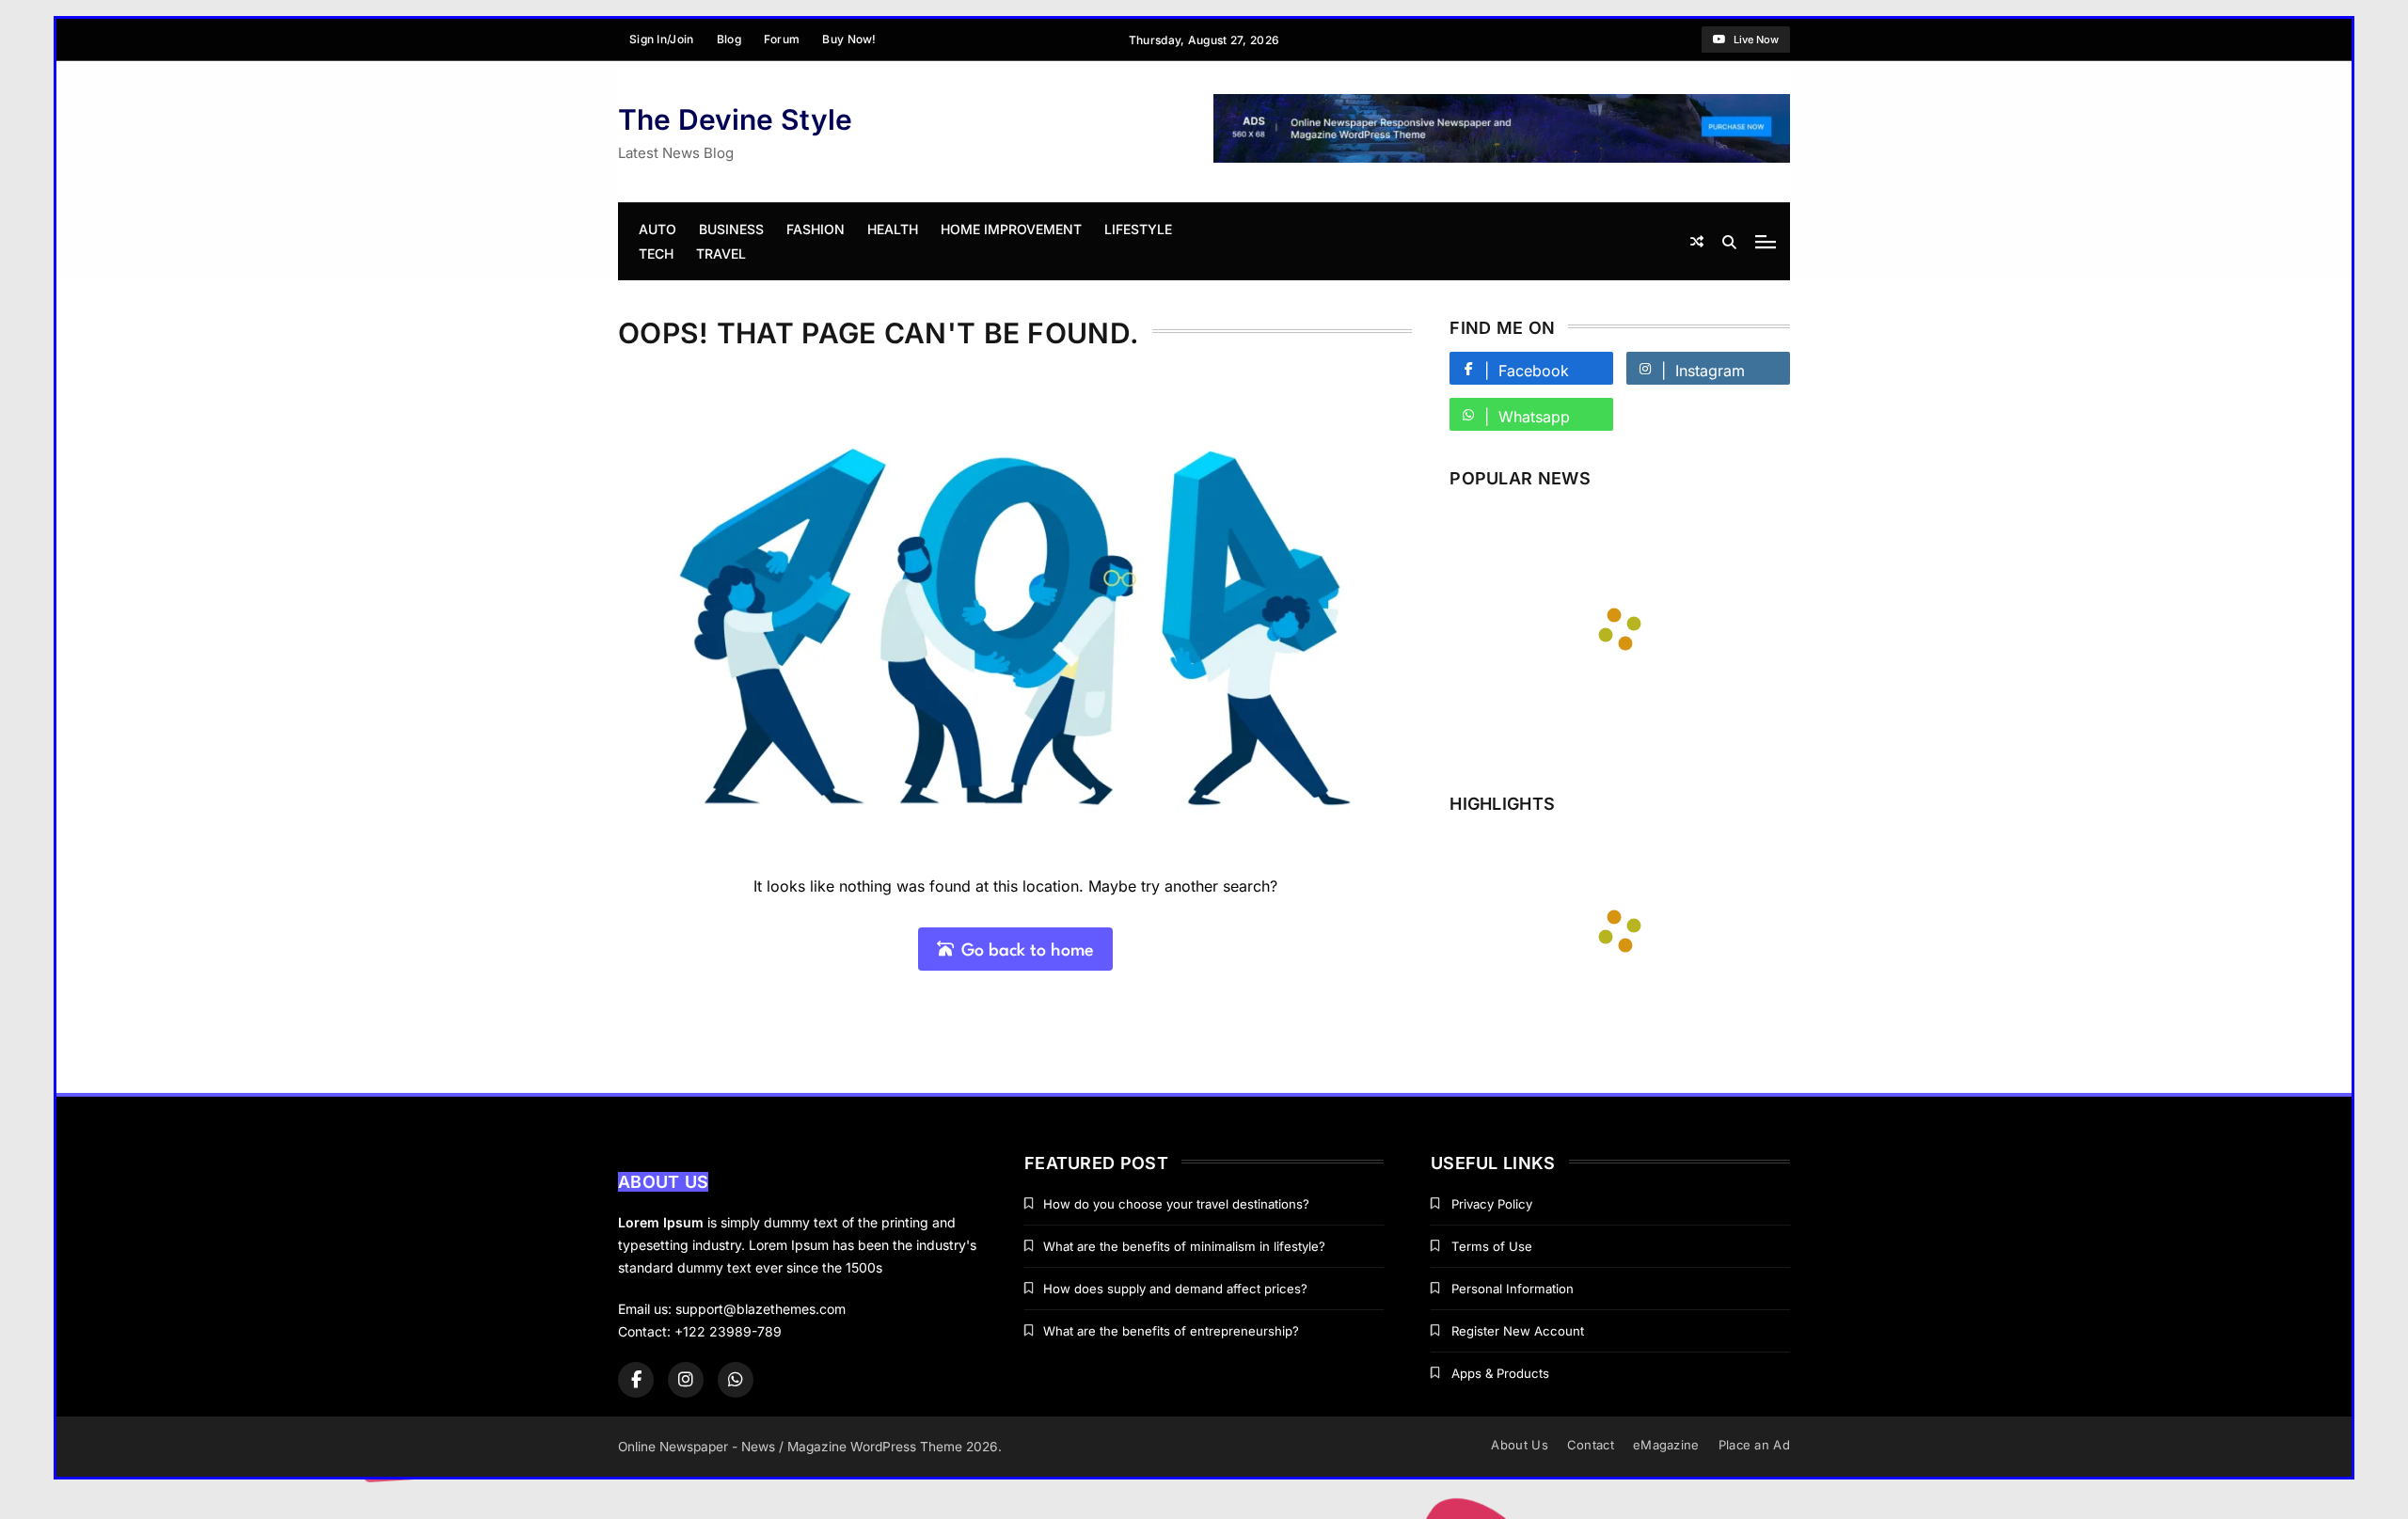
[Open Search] (1729, 242)
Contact (1591, 1445)
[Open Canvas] (1766, 242)
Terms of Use (1492, 1246)
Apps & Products (1500, 1373)
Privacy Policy (1492, 1204)
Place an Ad (1754, 1445)
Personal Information (1513, 1289)
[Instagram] (686, 1380)
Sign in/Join (662, 39)
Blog (729, 39)
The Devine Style (735, 119)
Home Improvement (1011, 229)
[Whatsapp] (736, 1380)
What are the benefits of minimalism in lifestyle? (1184, 1246)
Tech (656, 253)
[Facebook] (636, 1380)
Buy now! (849, 39)
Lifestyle (1138, 229)
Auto (657, 229)
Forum (782, 39)
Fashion (816, 229)
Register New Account (1518, 1331)
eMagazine (1666, 1445)
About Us (1519, 1445)
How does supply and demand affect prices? (1175, 1289)
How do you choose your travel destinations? (1176, 1204)
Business (731, 229)
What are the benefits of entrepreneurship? (1171, 1331)
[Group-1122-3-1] (1502, 158)
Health (893, 229)
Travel (721, 253)
